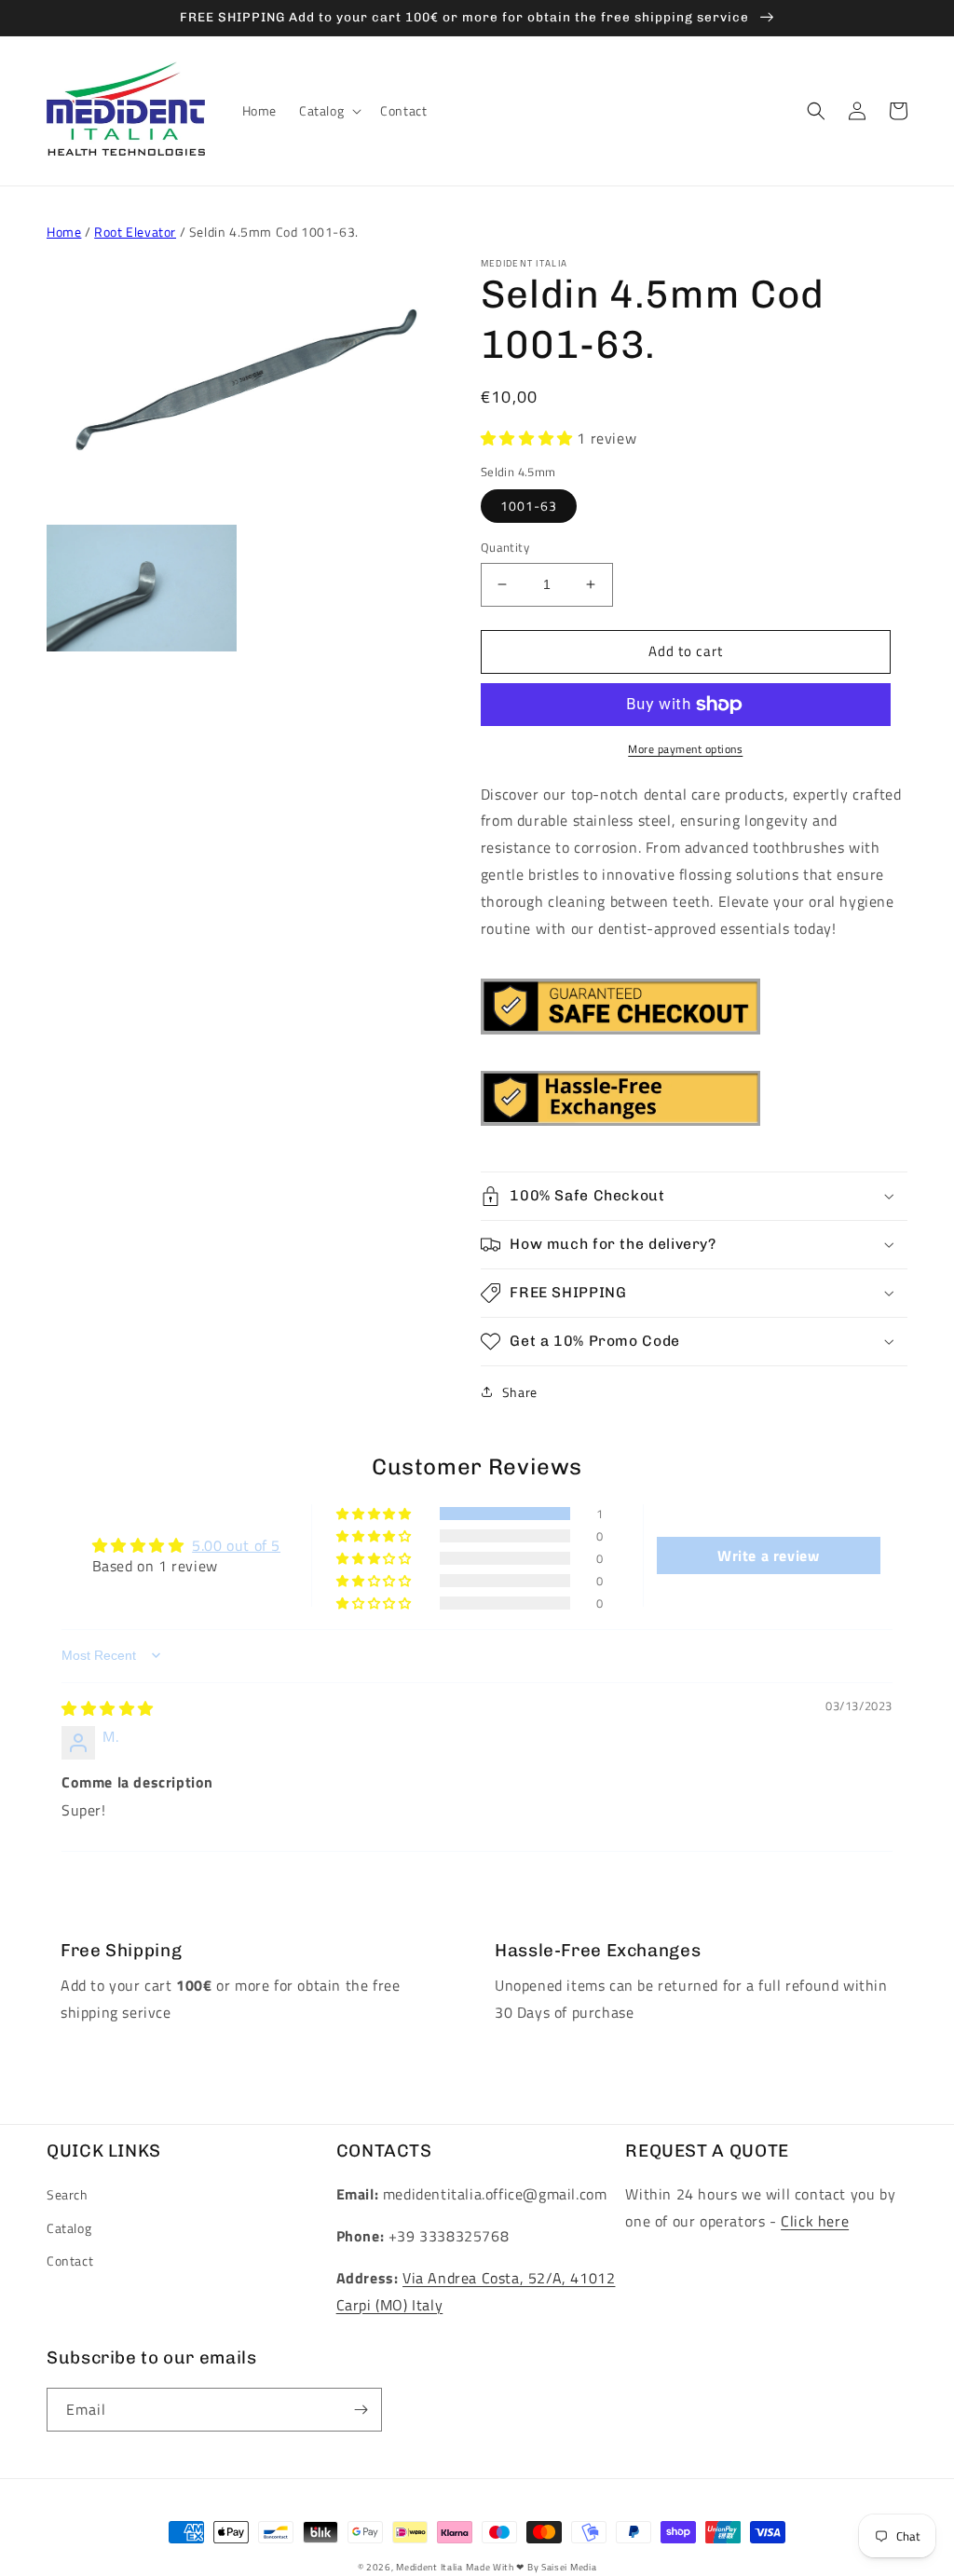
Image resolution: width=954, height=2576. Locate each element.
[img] (108, 1708)
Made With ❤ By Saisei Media (531, 2567)
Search (68, 2194)
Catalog (69, 2228)
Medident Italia (429, 2567)
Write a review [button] (768, 1555)
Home (64, 232)
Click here (815, 2221)
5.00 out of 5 (236, 1545)
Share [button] (520, 1392)
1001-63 (529, 506)
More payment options (685, 749)
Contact (70, 2261)
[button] (328, 111)
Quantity (505, 548)
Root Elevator (135, 232)
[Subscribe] (361, 2410)
